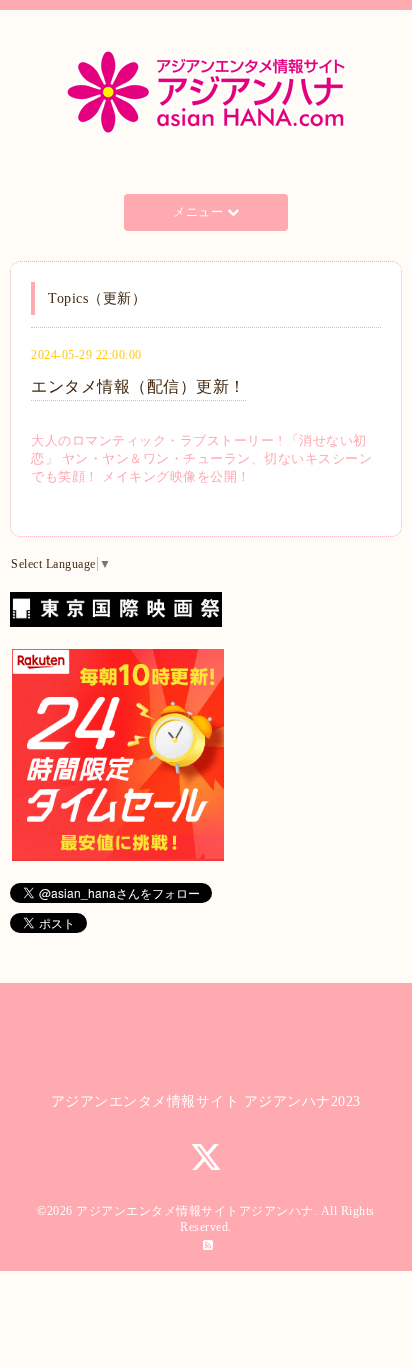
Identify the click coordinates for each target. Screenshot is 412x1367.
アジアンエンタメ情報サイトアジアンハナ (195, 1211)
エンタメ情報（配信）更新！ (138, 386)
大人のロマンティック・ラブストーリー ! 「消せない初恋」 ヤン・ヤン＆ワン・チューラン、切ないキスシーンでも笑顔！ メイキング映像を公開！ (201, 458)
